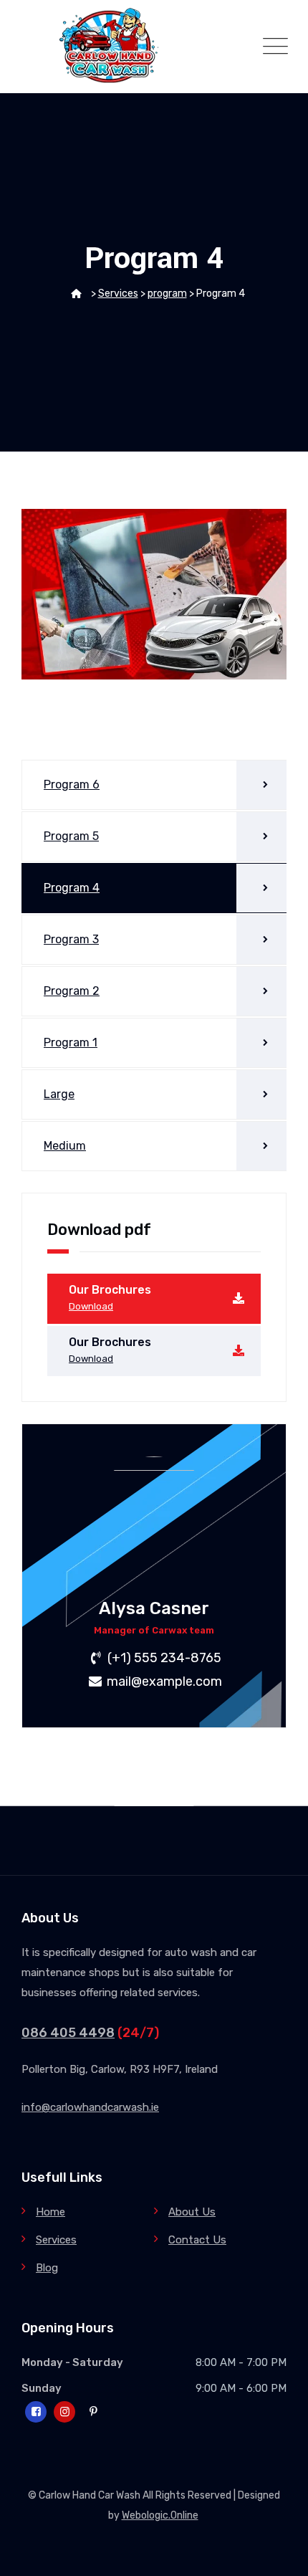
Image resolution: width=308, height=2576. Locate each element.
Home (50, 2212)
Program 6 (72, 784)
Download (91, 1306)
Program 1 (71, 1043)
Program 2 (72, 991)
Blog (47, 2268)
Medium (65, 1146)
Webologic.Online (160, 2515)
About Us (192, 2212)
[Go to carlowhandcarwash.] (76, 294)
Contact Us (197, 2240)
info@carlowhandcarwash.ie (90, 2107)
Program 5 (71, 836)
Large (59, 1094)
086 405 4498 (68, 2033)
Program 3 (71, 939)
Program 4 (72, 888)
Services (56, 2240)
